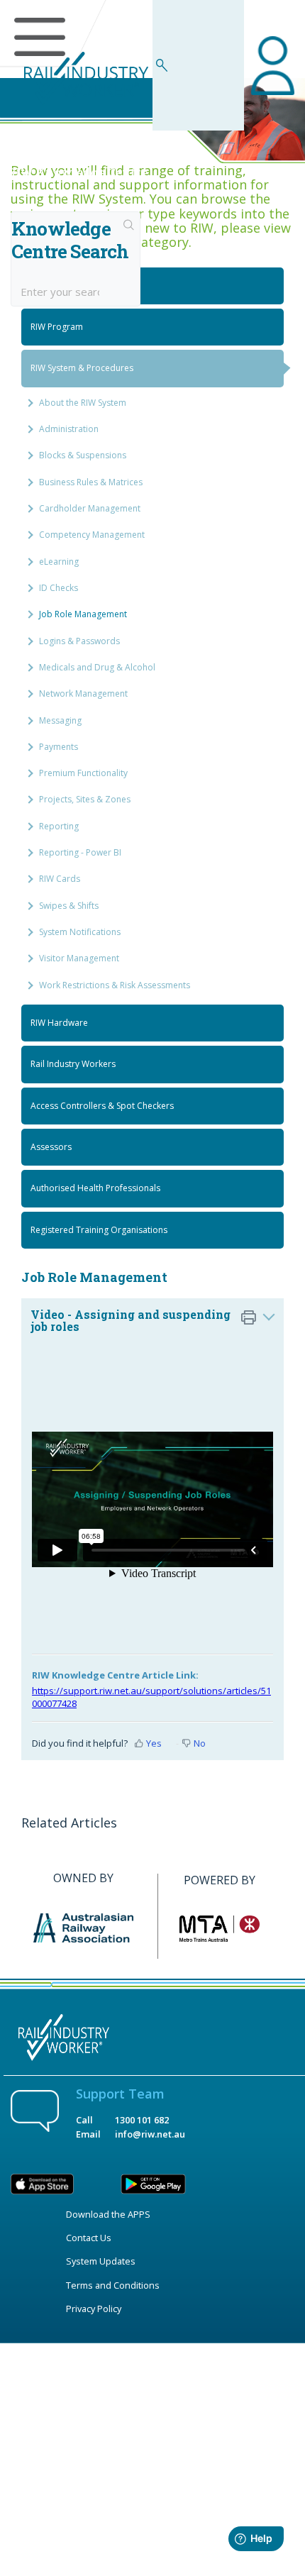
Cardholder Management (90, 508)
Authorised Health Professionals (95, 1188)
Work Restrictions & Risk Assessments (115, 985)
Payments (59, 747)
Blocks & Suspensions (83, 455)
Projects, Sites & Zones (85, 799)
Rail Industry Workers (73, 1064)
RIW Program (57, 327)
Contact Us (89, 2238)
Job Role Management (83, 614)
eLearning (59, 562)
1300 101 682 (142, 2120)
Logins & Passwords (79, 641)
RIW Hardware (59, 1023)
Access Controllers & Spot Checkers (102, 1106)
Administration (69, 429)
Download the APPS (108, 2214)
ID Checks (59, 588)
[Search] (129, 226)
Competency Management (92, 535)
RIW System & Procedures (82, 368)
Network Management (83, 693)
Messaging (60, 720)
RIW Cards (60, 879)
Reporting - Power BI (80, 852)
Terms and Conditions (113, 2285)
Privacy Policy (94, 2309)
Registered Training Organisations (99, 1230)
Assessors (51, 1147)
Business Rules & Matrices (91, 482)
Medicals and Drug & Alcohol (97, 667)
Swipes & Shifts (69, 906)
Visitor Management (79, 958)
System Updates (101, 2261)
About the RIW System (83, 403)
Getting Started (61, 286)
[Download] (126, 1315)
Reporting (59, 826)
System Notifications (80, 932)
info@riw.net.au (150, 2134)
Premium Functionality (83, 773)
